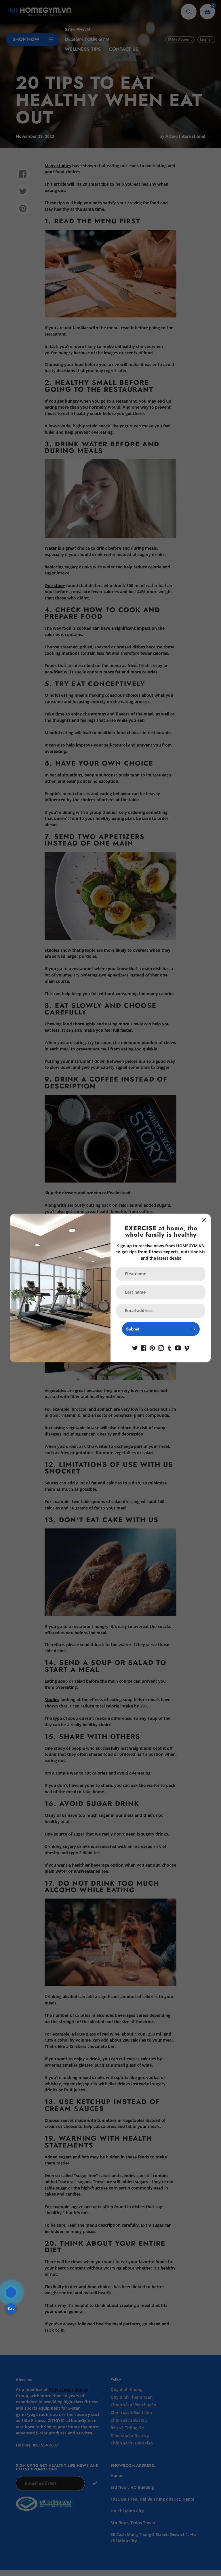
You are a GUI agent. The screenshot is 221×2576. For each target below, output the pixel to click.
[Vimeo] (187, 1348)
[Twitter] (135, 1348)
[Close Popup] (204, 1220)
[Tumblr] (169, 1348)
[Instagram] (161, 1348)
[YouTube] (178, 1348)
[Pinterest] (152, 1348)
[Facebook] (144, 1348)
